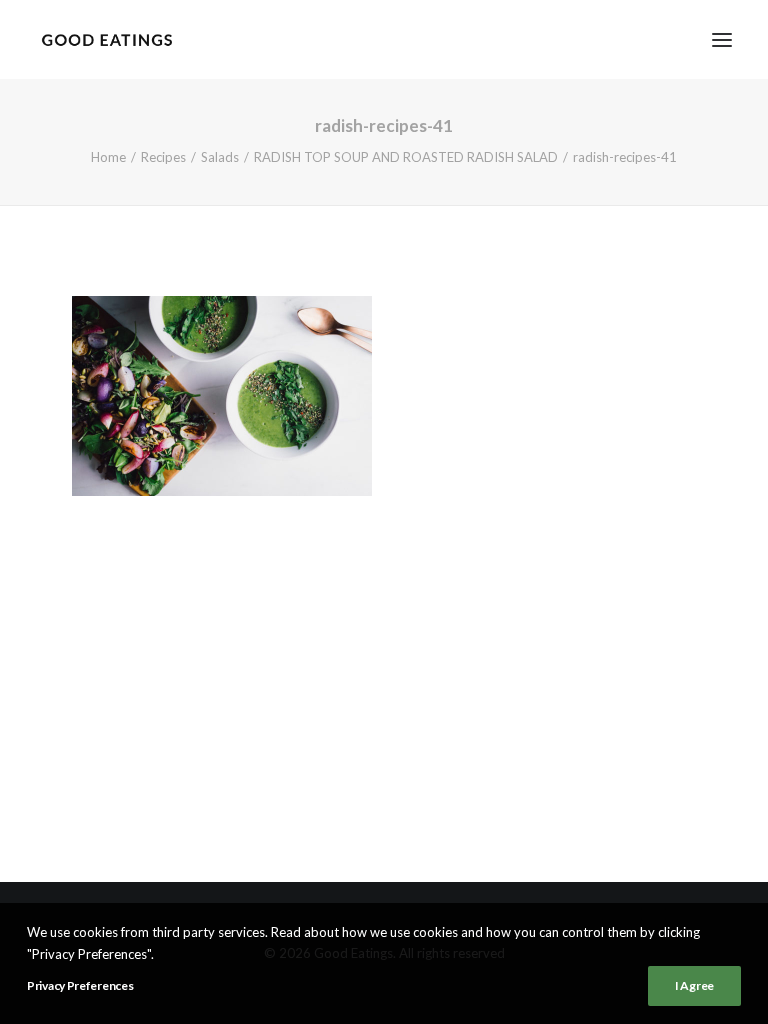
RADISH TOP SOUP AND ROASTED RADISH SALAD (406, 157)
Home (108, 157)
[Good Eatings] (106, 39)
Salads (220, 157)
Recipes (163, 157)
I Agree (694, 985)
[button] (722, 39)
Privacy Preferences (80, 985)
